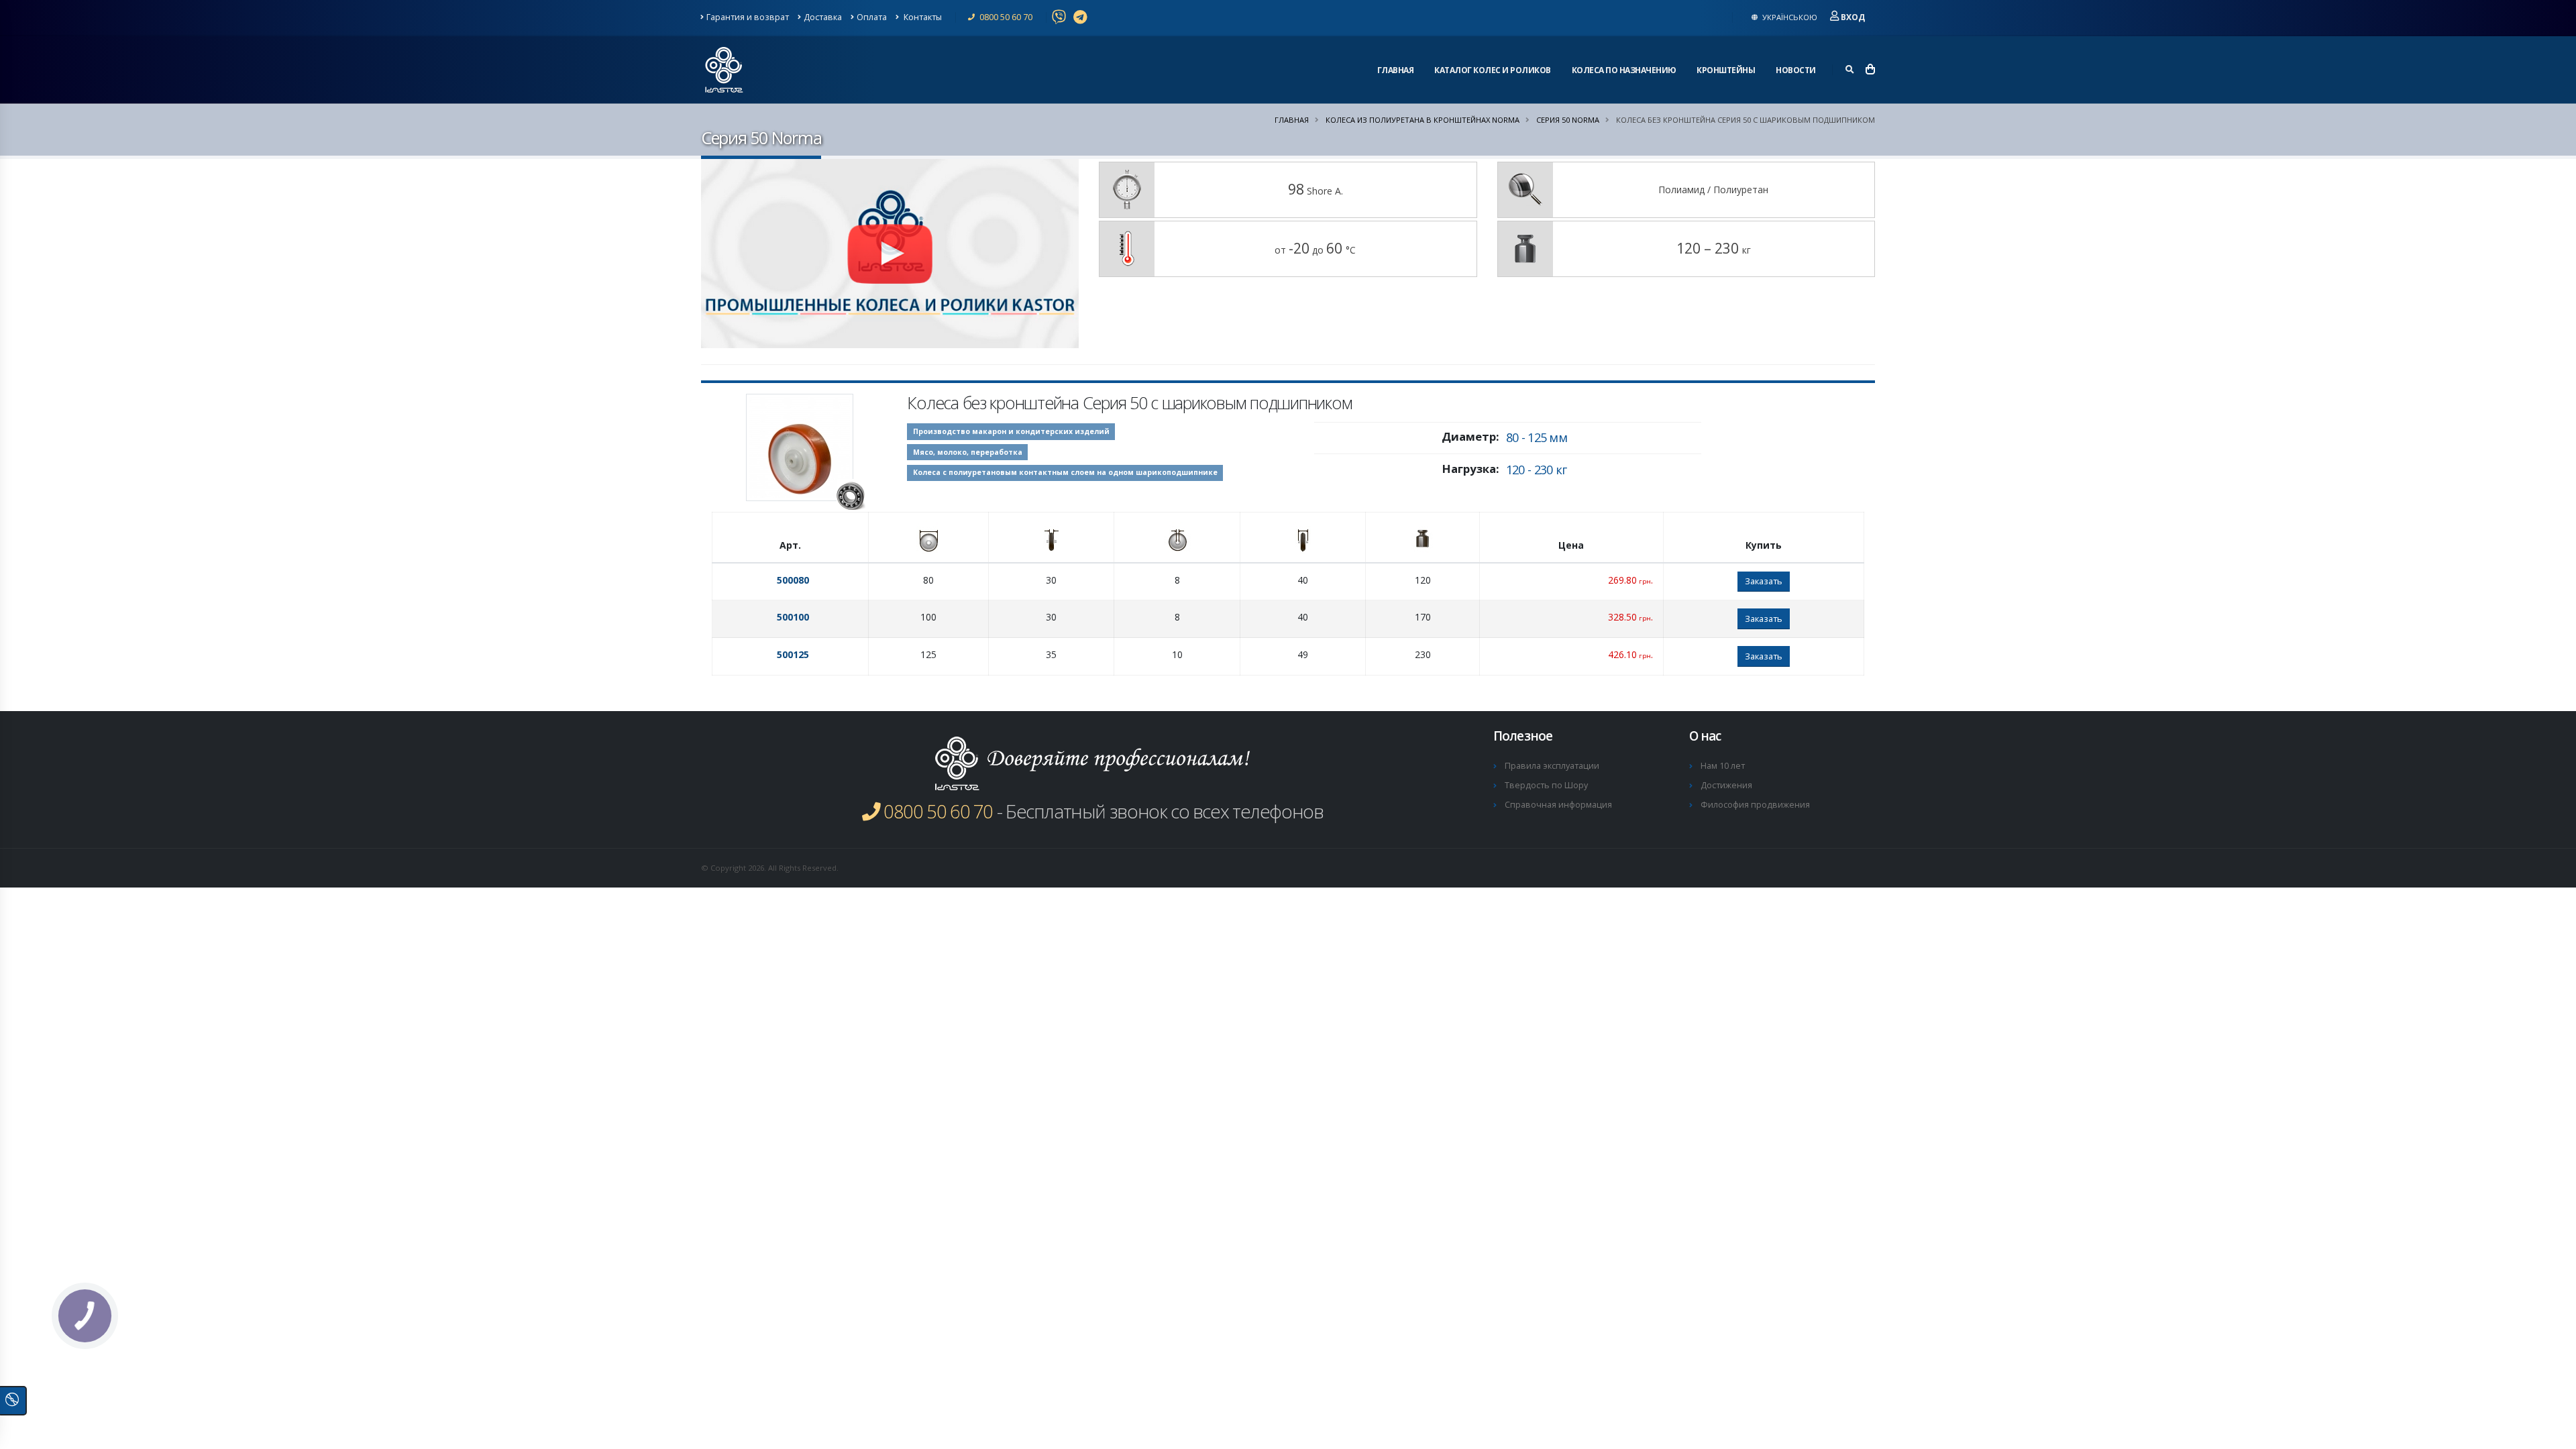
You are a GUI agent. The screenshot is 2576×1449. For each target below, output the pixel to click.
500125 (793, 654)
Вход (1853, 17)
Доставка (823, 17)
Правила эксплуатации (1552, 766)
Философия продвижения (1755, 805)
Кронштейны (1726, 70)
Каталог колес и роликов (1493, 70)
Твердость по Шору (1546, 785)
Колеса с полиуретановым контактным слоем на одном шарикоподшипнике (1065, 472)
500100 (793, 617)
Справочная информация (1558, 805)
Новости (1796, 70)
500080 (793, 580)
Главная (1396, 70)
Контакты (922, 17)
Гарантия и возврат (748, 17)
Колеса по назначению (1624, 70)
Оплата (872, 17)
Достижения (1726, 785)
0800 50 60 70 (1005, 17)
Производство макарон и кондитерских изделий (1011, 431)
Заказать (1764, 581)
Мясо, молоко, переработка (968, 452)
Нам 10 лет (1723, 766)
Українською (1789, 17)
